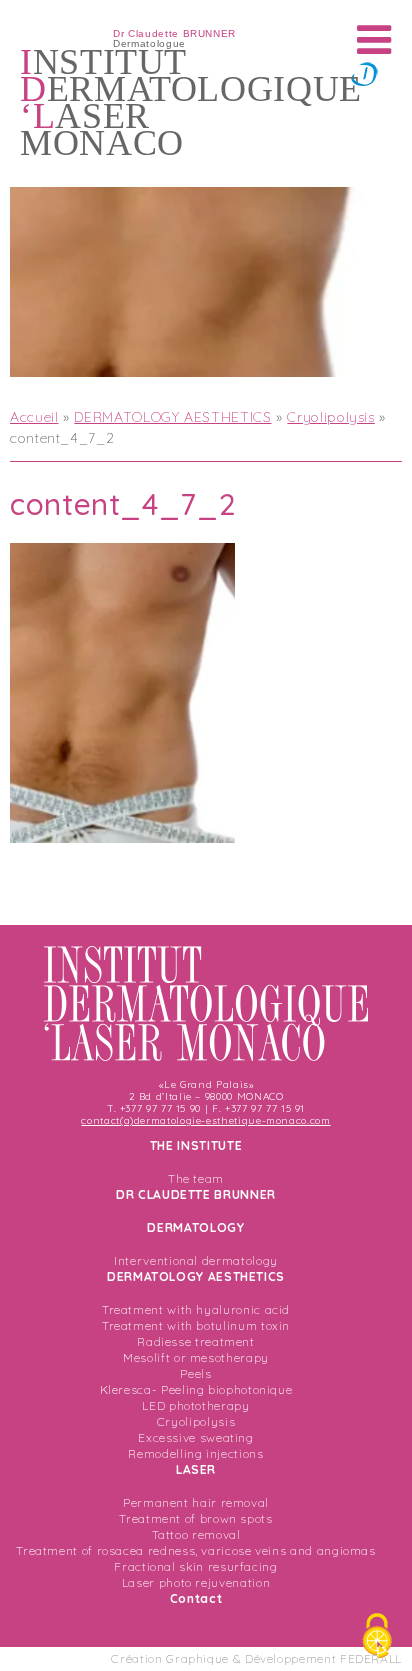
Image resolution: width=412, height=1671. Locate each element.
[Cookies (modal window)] (377, 1637)
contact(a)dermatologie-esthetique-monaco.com (205, 1120)
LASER (196, 1469)
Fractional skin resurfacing (195, 1566)
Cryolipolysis (330, 417)
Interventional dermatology (196, 1260)
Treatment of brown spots (195, 1518)
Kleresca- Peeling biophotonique (196, 1389)
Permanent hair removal (196, 1502)
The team (196, 1178)
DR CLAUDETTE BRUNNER (196, 1194)
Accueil (34, 417)
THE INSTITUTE (196, 1145)
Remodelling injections (195, 1453)
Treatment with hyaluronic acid (196, 1309)
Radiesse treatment (196, 1341)
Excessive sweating (196, 1437)
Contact (196, 1598)
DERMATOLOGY (195, 1227)
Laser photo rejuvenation (196, 1582)
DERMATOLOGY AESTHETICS (172, 417)
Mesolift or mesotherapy (196, 1357)
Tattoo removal (196, 1534)
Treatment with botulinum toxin (196, 1325)
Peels (195, 1373)
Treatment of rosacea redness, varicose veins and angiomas (195, 1550)
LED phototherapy (195, 1405)
